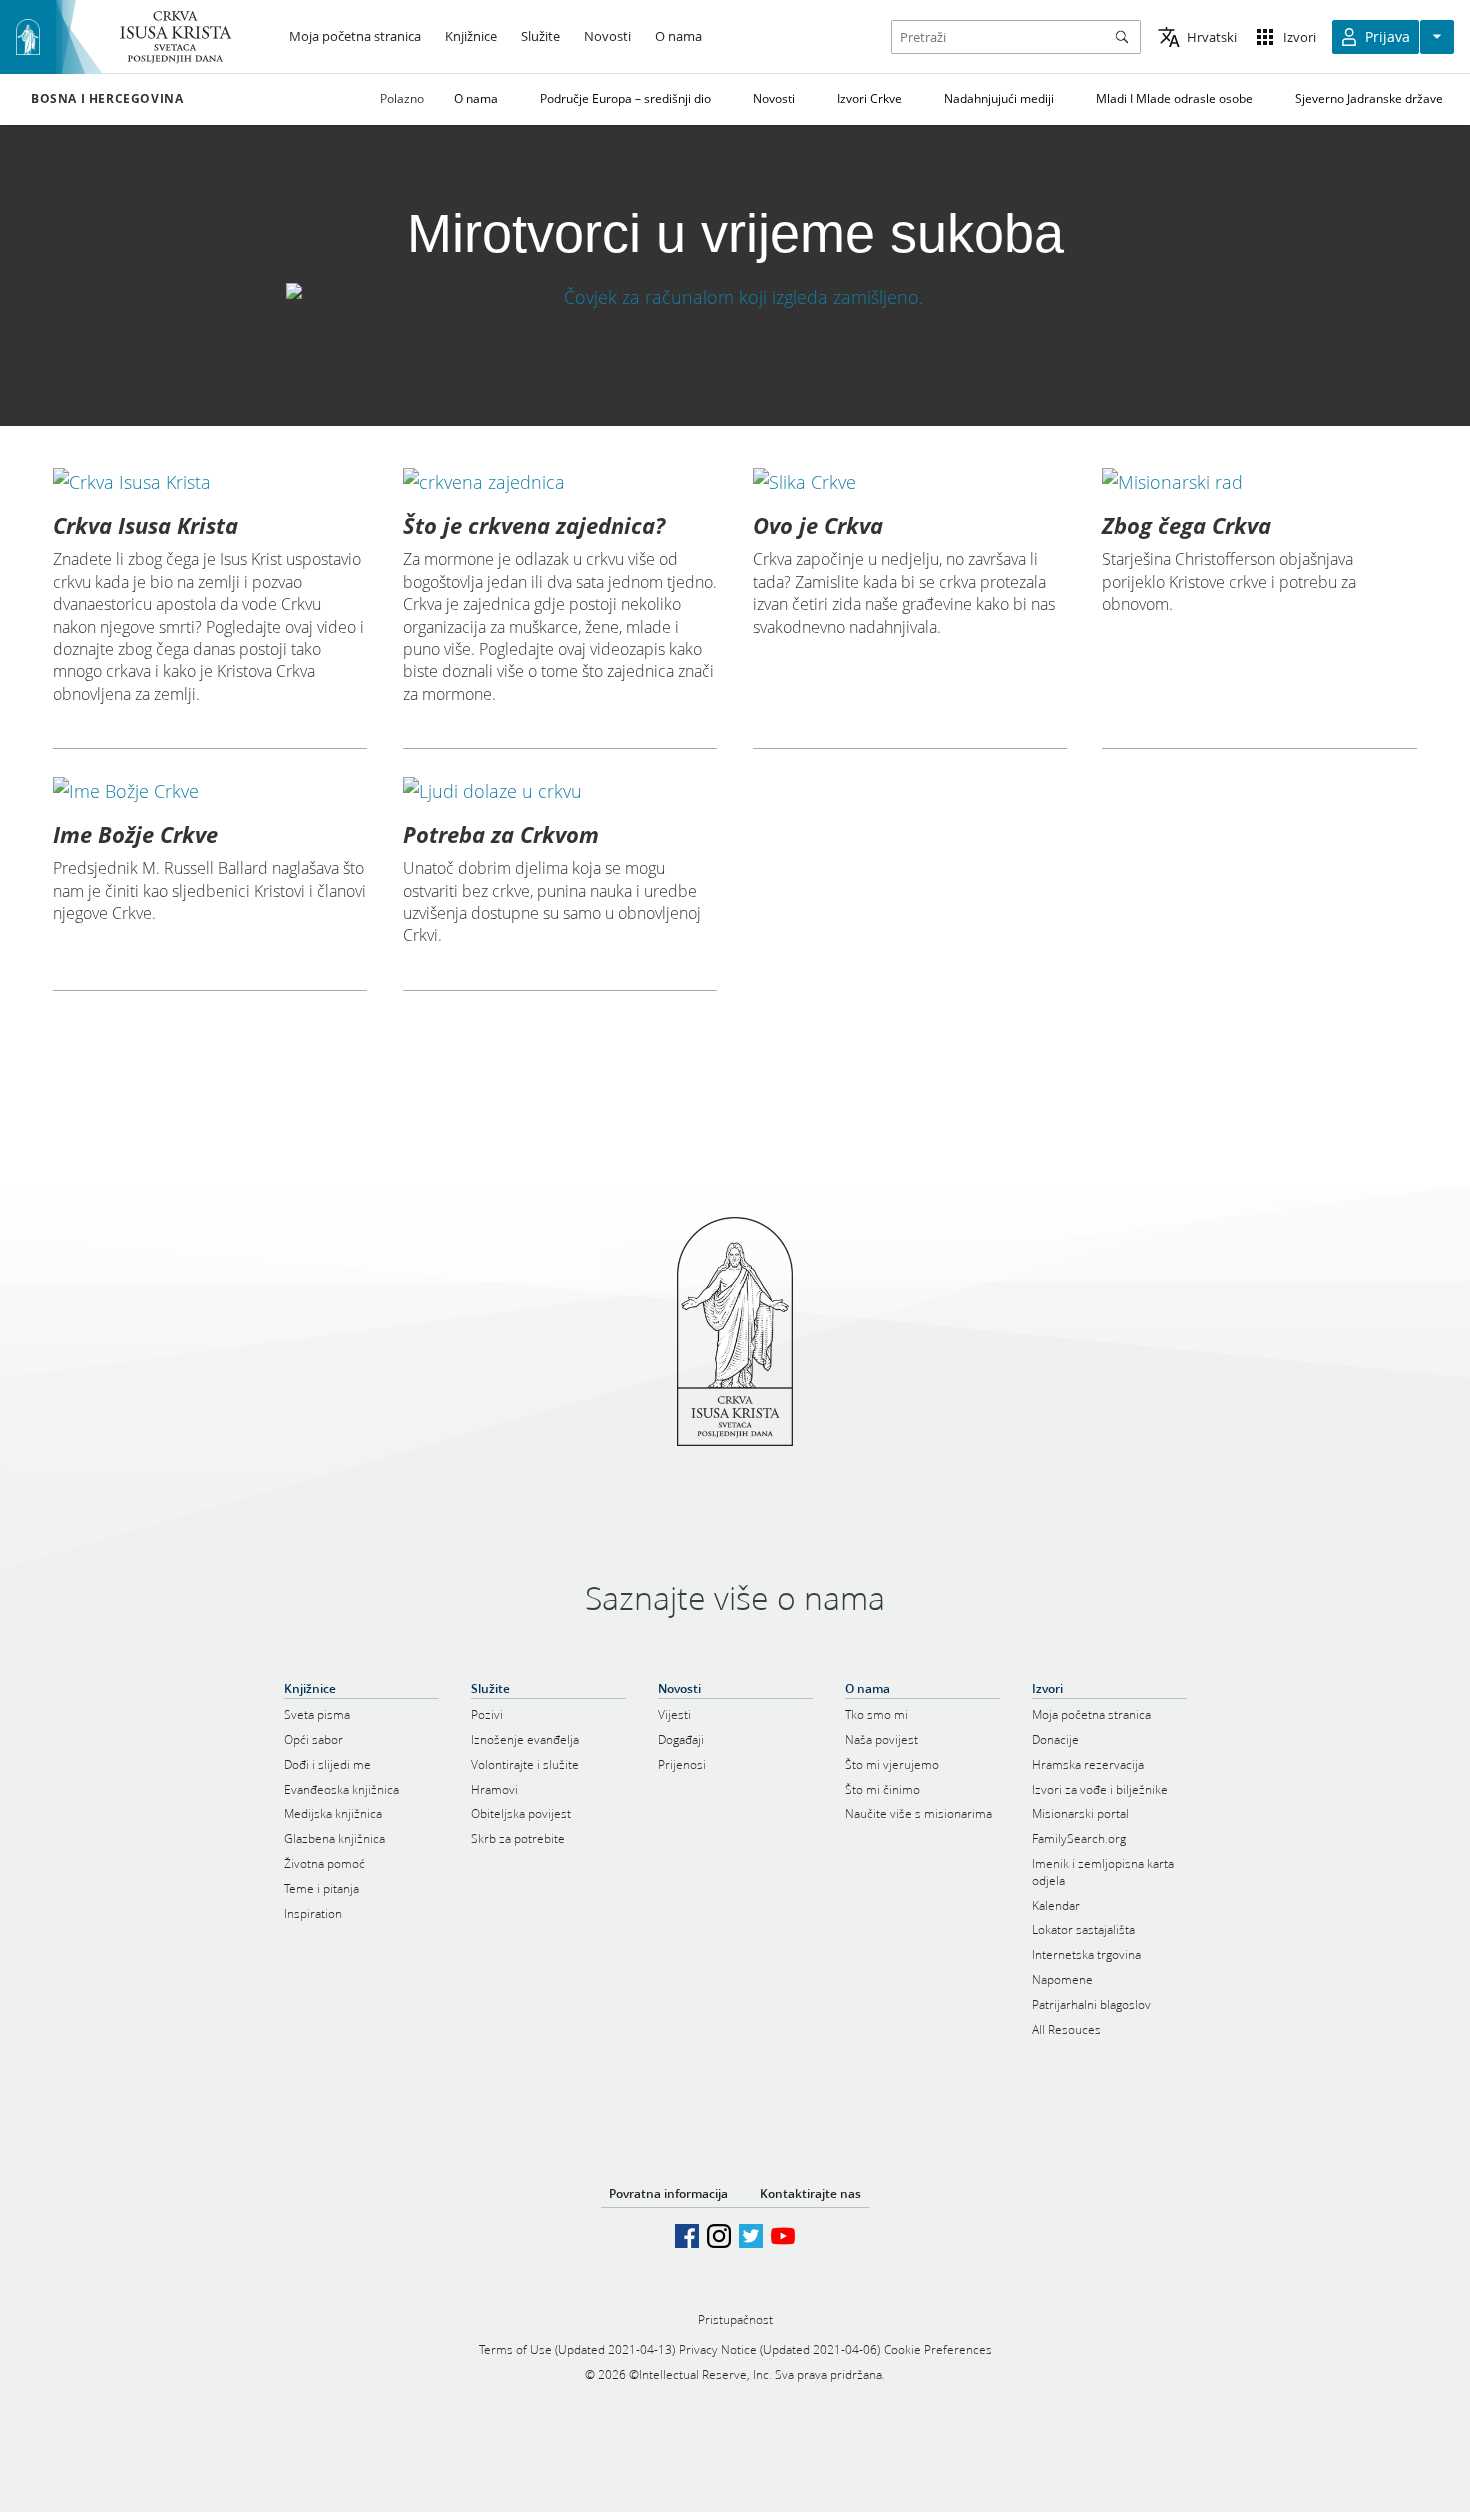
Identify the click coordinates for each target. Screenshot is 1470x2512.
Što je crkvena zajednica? (534, 525)
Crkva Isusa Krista (145, 525)
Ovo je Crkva (818, 525)
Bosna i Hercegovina (107, 99)
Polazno (402, 98)
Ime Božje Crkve (135, 834)
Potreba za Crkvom (501, 834)
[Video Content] (735, 296)
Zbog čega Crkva (1186, 525)
